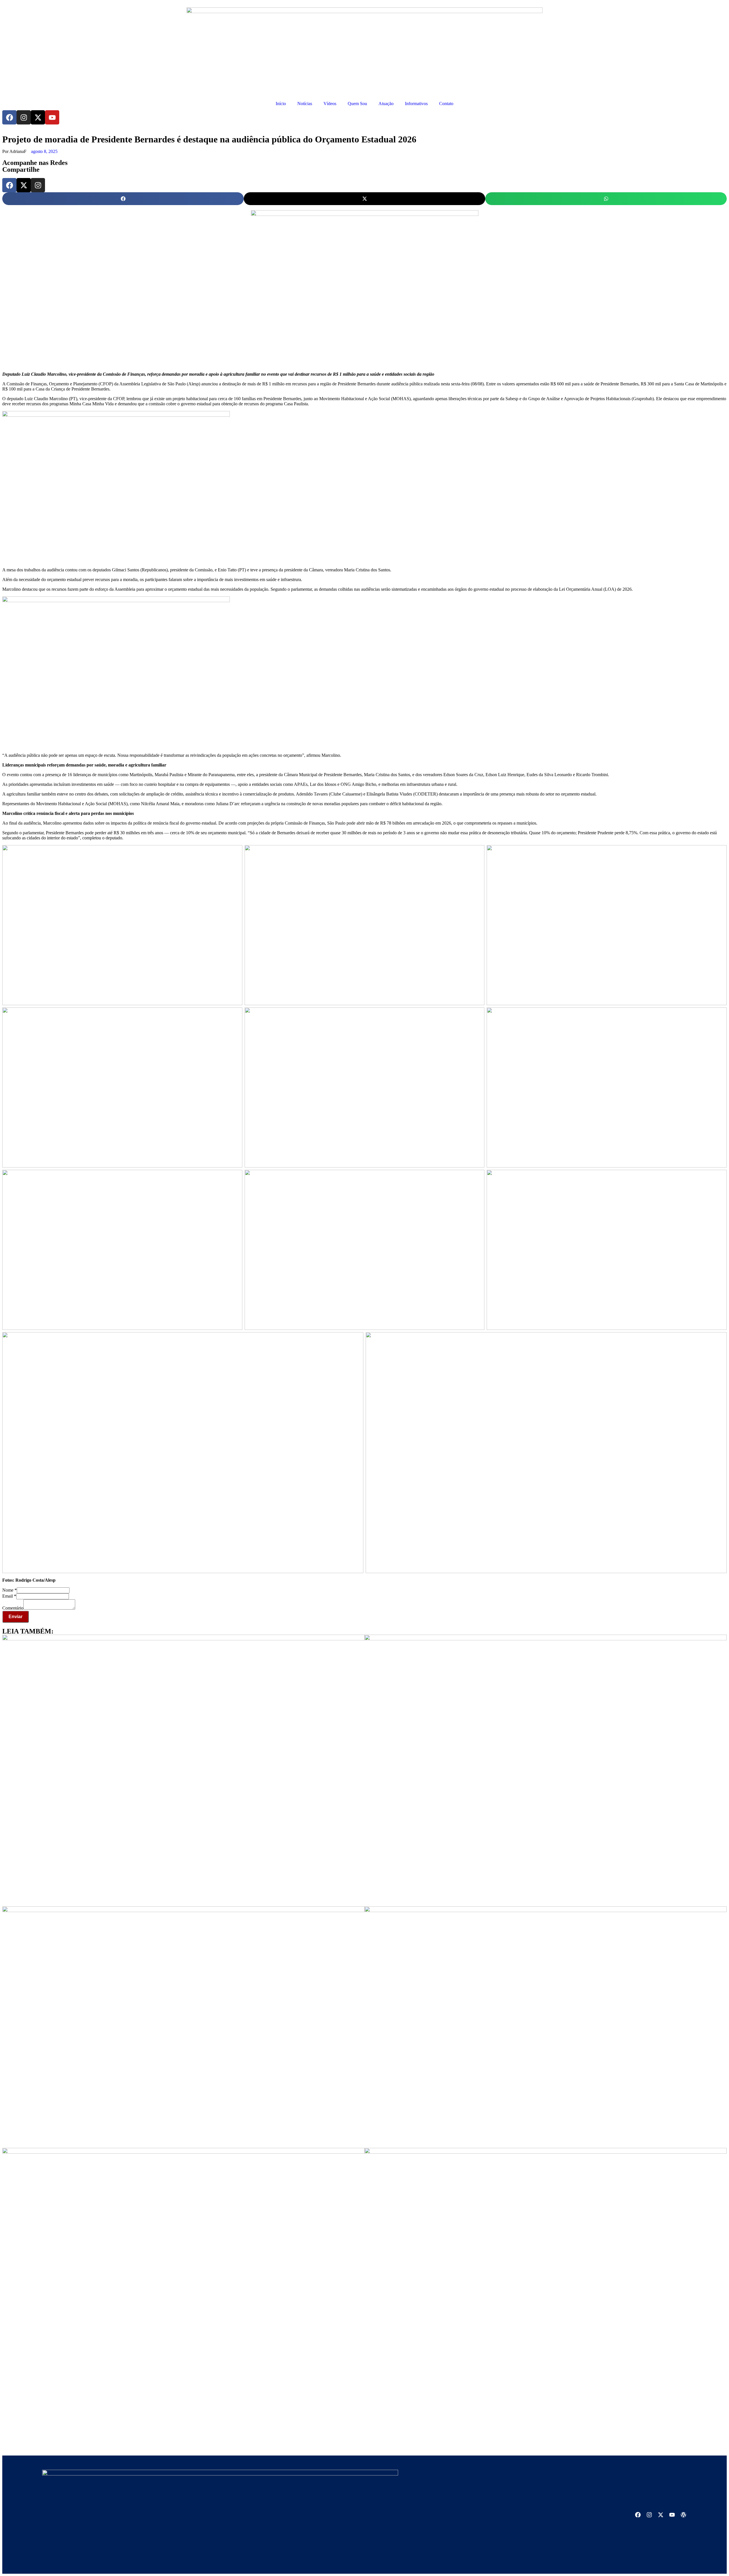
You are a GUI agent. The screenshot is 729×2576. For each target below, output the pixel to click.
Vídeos (330, 104)
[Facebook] (9, 117)
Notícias (305, 104)
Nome (10, 1590)
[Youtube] (52, 117)
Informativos (416, 104)
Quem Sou (357, 104)
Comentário (13, 1608)
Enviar (16, 1617)
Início (281, 104)
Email (9, 1596)
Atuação (386, 104)
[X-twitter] (38, 117)
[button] (123, 199)
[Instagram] (24, 117)
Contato (446, 104)
